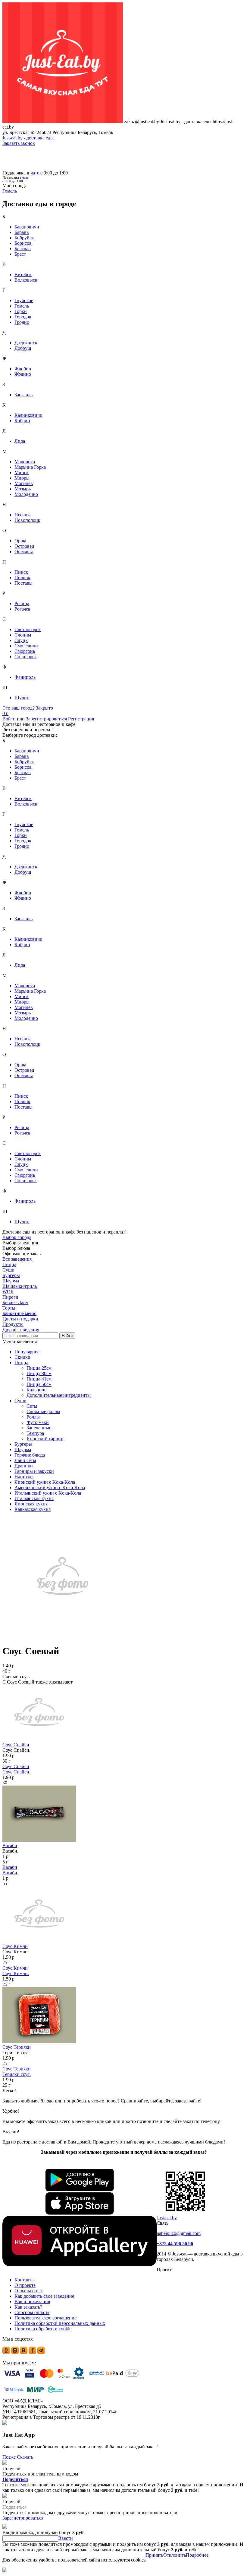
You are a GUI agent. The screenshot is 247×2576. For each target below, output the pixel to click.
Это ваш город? (19, 708)
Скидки (22, 1357)
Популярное (27, 1352)
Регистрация (81, 719)
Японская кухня (31, 1504)
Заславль (23, 395)
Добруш (23, 348)
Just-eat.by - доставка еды (28, 138)
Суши (20, 1401)
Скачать (25, 2457)
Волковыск (26, 280)
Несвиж (23, 515)
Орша (20, 541)
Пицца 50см (39, 1384)
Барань (22, 232)
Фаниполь (25, 677)
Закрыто (44, 708)
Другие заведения (21, 1330)
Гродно (22, 322)
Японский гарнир (45, 1439)
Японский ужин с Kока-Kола (45, 1482)
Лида (20, 441)
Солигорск (26, 657)
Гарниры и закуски (34, 1471)
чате (35, 173)
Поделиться (15, 2479)
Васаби (10, 1845)
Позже (9, 2457)
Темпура (35, 1433)
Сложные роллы (43, 1411)
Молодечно (26, 494)
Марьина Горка (30, 467)
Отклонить (175, 2555)
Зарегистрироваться (46, 719)
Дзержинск (26, 343)
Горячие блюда (30, 1455)
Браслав (23, 249)
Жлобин (23, 369)
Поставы (23, 583)
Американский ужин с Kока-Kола (50, 1488)
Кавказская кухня (33, 1509)
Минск (22, 472)
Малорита (25, 462)
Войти (9, 719)
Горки (21, 311)
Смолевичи (26, 646)
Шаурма (23, 1449)
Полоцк (22, 578)
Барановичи (27, 227)
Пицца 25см (39, 1368)
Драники (24, 1466)
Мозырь (23, 489)
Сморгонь (25, 651)
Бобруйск (24, 238)
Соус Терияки (17, 2047)
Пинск (21, 572)
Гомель (22, 306)
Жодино (23, 374)
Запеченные (39, 1428)
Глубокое (24, 300)
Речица (22, 603)
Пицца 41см (39, 1379)
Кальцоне (36, 1390)
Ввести (66, 2538)
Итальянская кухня (34, 1498)
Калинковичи (28, 415)
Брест (20, 254)
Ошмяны (24, 552)
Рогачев (22, 609)
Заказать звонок (19, 143)
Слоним (23, 635)
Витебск (23, 275)
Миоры (22, 478)
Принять (154, 2555)
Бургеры (23, 1444)
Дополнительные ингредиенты (59, 1395)
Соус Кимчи (15, 1946)
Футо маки (38, 1422)
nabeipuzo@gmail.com (179, 2233)
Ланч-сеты (25, 1460)
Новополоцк (27, 520)
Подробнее (197, 2555)
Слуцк (21, 640)
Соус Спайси (16, 1745)
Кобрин (22, 421)
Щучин (22, 698)
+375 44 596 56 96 (175, 2244)
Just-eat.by (167, 2218)
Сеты (32, 1406)
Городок (23, 317)
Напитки (24, 1477)
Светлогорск (28, 629)
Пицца (21, 1363)
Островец (24, 546)
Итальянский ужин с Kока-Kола (48, 1493)
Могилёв (24, 483)
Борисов (23, 243)
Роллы (33, 1417)
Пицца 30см (39, 1373)
